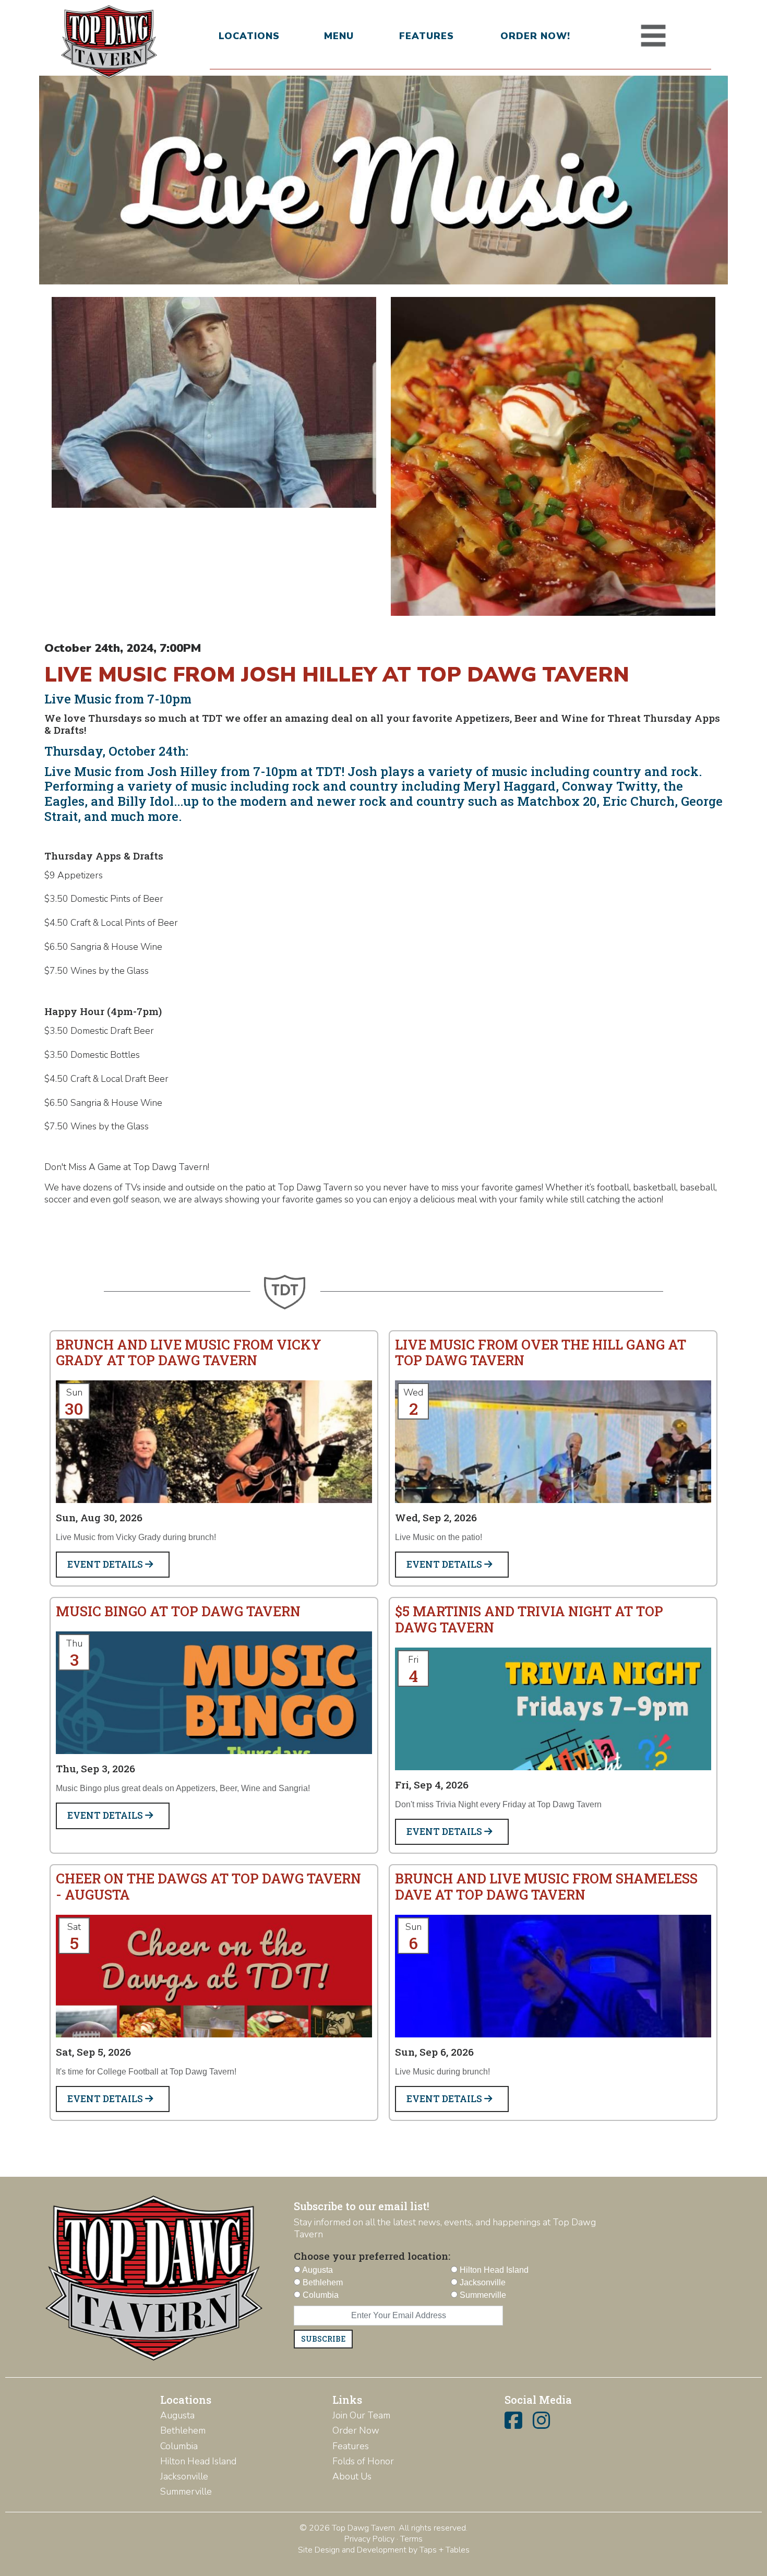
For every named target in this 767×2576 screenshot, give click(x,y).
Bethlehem (183, 2430)
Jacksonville (184, 2476)
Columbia (179, 2446)
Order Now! (535, 36)
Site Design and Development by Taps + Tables (384, 2550)
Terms (411, 2539)
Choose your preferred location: (372, 2256)
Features (427, 36)
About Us (352, 2476)
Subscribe (323, 2339)
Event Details (106, 1564)
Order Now (356, 2430)
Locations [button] (249, 36)
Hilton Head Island (198, 2461)
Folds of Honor (363, 2461)
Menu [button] (339, 36)
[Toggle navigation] (653, 36)
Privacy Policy (369, 2539)
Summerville (186, 2491)
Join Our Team (361, 2415)
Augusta (177, 2415)
